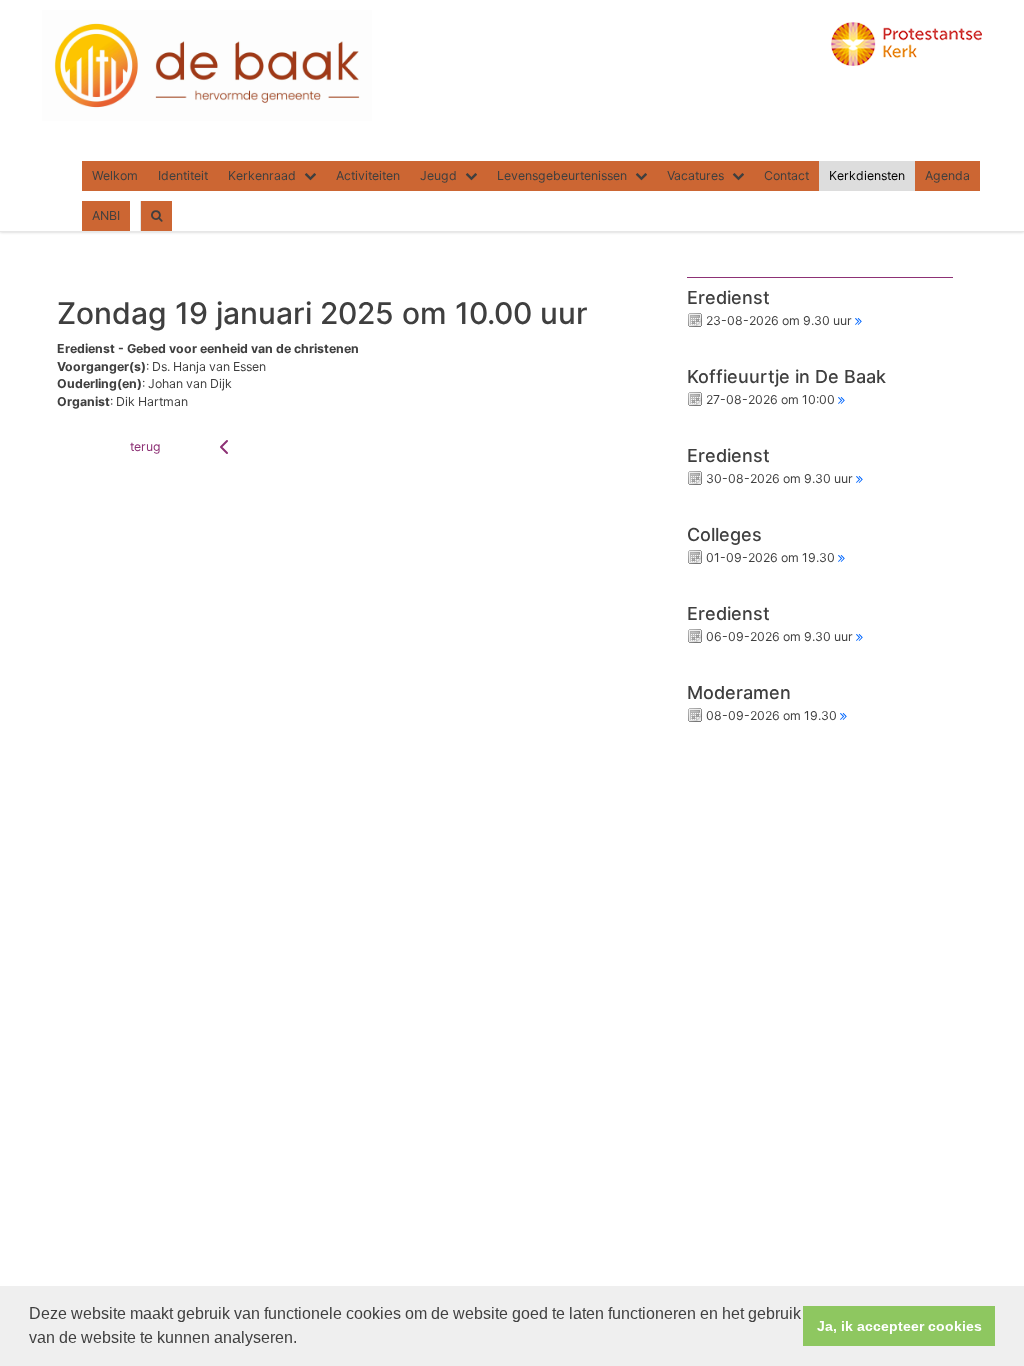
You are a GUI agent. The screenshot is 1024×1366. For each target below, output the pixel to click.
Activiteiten (368, 175)
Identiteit (183, 175)
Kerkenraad (262, 175)
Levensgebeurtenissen (562, 175)
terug (145, 446)
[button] (304, 1340)
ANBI (106, 215)
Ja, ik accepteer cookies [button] (899, 1326)
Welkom (115, 175)
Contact (786, 175)
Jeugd (438, 175)
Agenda (947, 175)
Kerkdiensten (867, 175)
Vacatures (695, 175)
